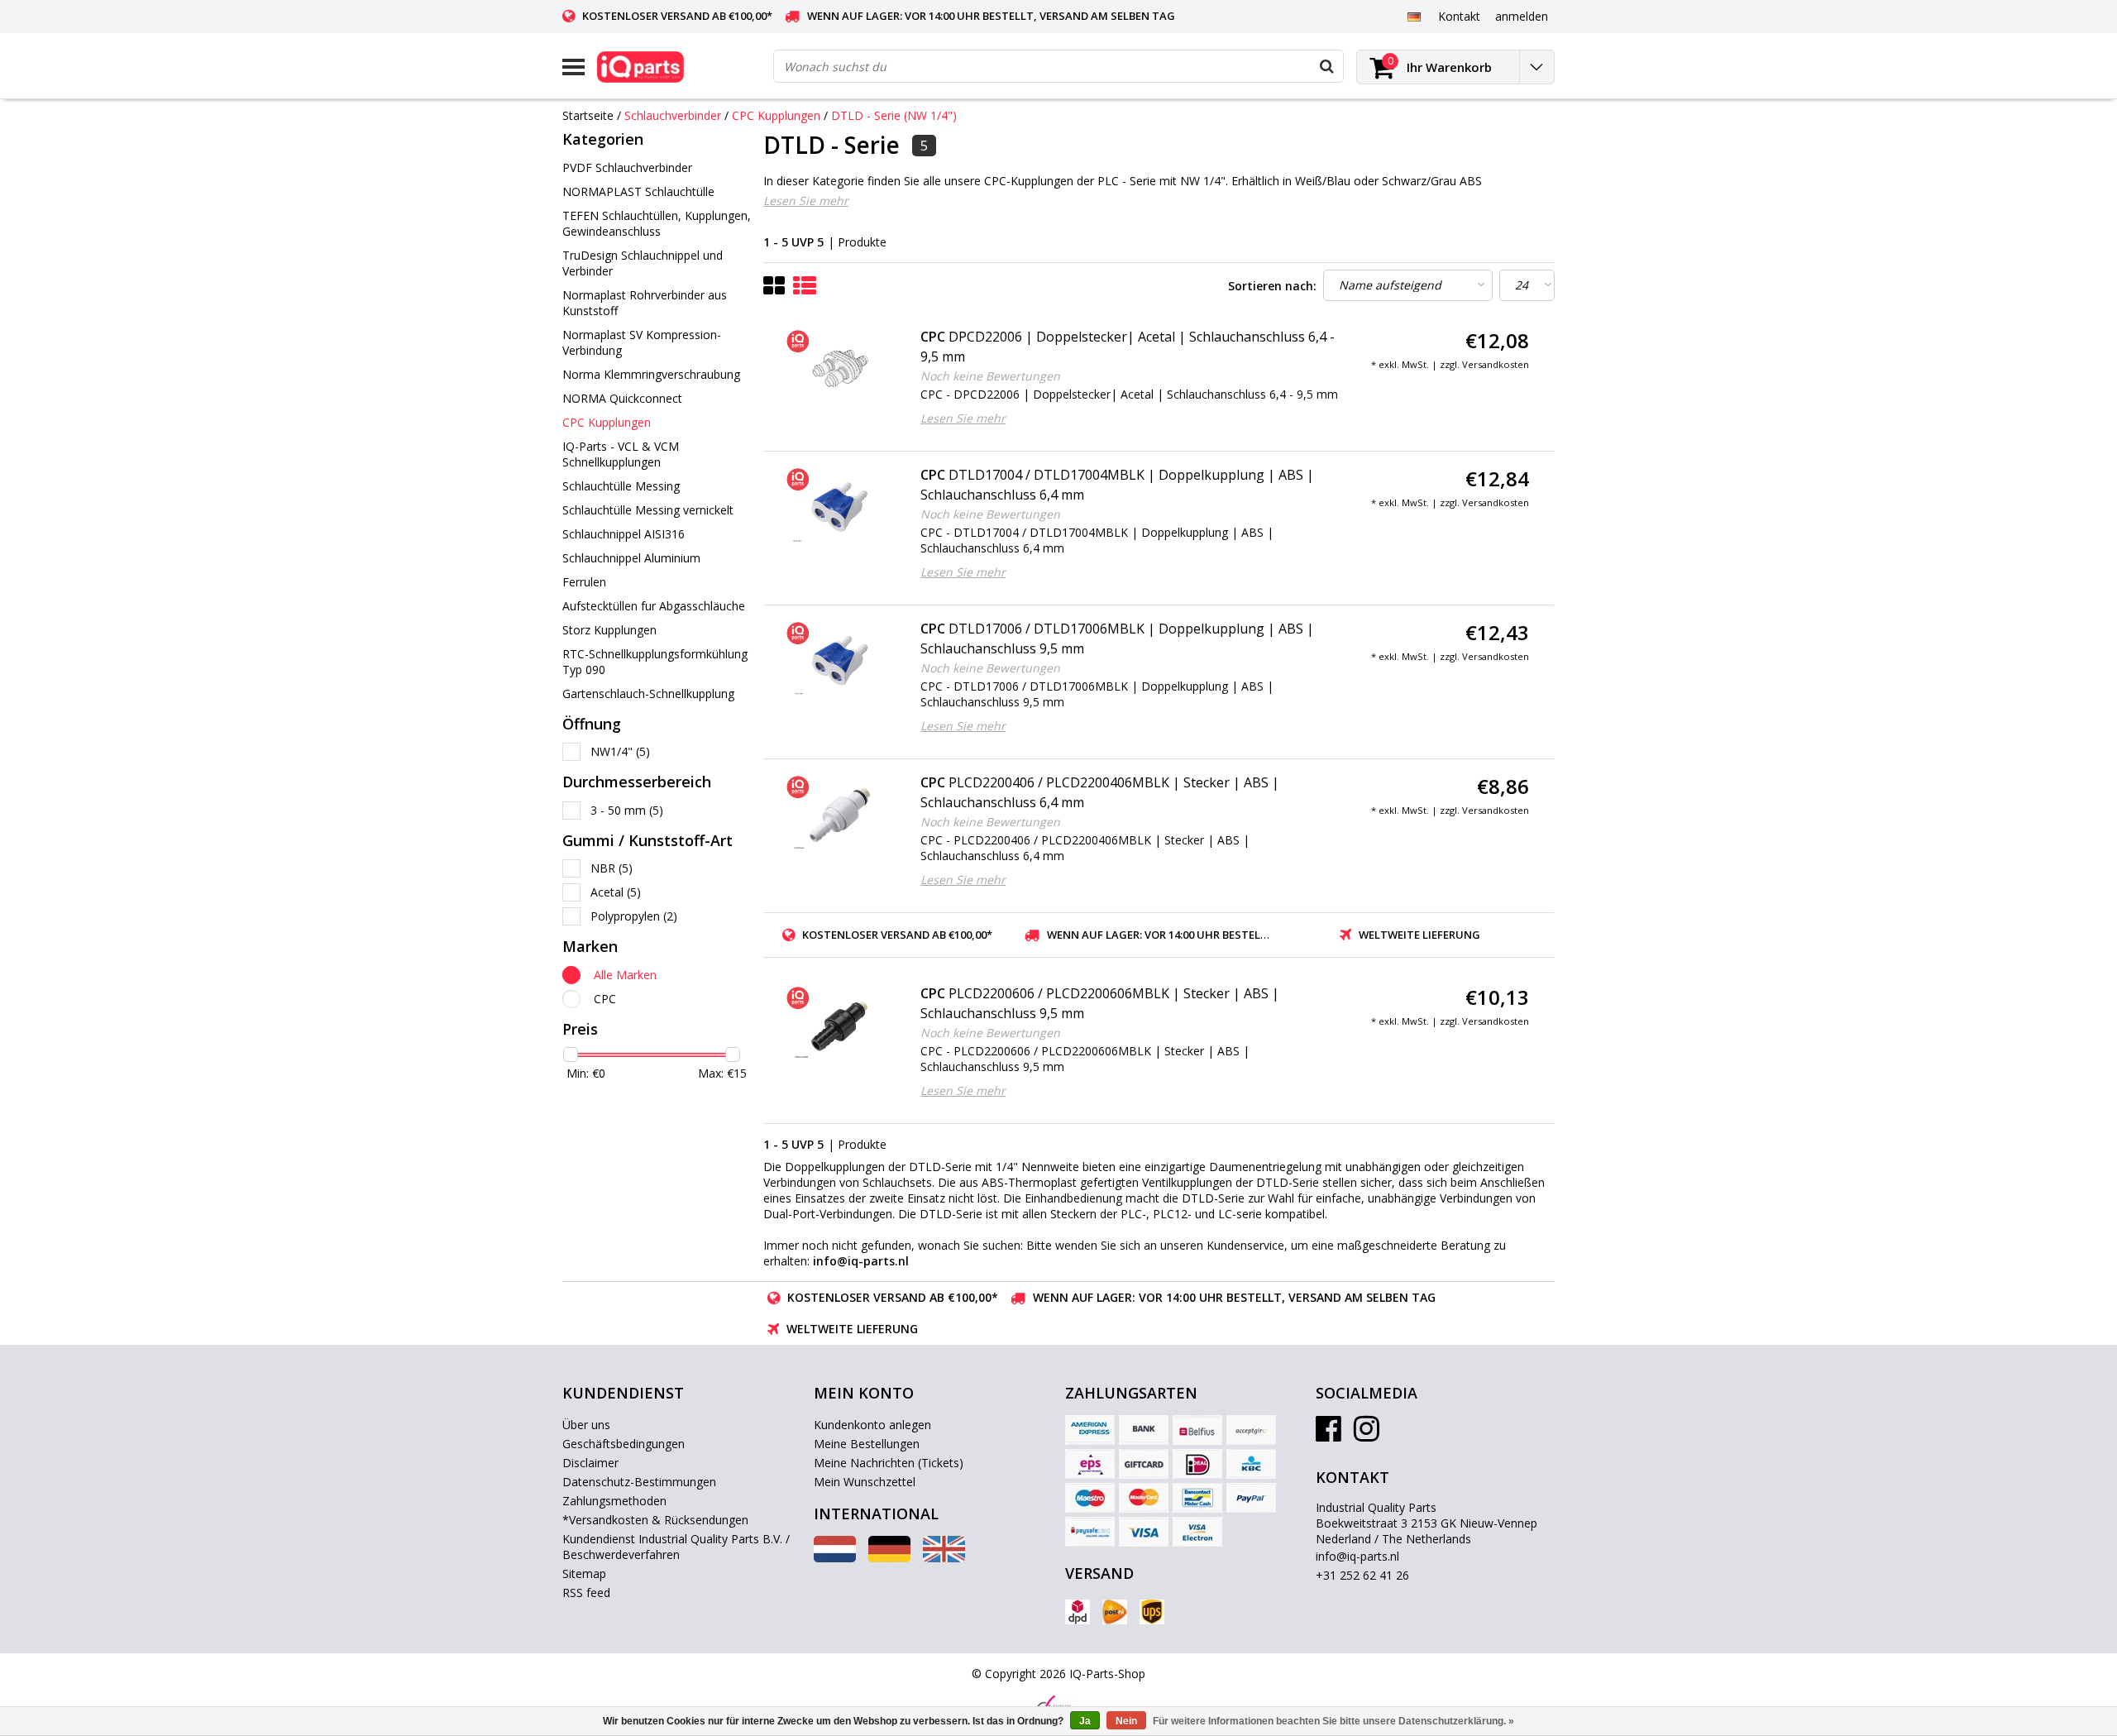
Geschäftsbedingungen (624, 1444)
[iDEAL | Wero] (1197, 1464)
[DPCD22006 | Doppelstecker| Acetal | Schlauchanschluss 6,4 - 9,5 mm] (840, 369)
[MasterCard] (1144, 1498)
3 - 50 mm (627, 810)
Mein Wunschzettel (865, 1482)
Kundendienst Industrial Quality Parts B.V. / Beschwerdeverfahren (676, 1547)
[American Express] (1090, 1430)
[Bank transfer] (1144, 1430)
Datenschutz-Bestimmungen (639, 1482)
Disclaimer (590, 1463)
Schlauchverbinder (673, 115)
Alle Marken (625, 975)
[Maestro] (1090, 1498)
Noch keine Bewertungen (990, 376)
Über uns (586, 1425)
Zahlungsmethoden (614, 1501)
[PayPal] (1251, 1498)
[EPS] (1090, 1464)
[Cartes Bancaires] (1251, 1430)
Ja (1085, 1721)
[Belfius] (1197, 1430)
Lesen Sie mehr (806, 201)
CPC (605, 999)
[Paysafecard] (1090, 1532)
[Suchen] (1326, 66)
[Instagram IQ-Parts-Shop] (1367, 1435)
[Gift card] (1144, 1464)
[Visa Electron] (1197, 1532)
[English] (944, 1558)
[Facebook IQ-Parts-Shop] (1329, 1435)
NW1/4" (620, 751)
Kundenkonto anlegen (872, 1425)
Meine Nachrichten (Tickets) (889, 1463)
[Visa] (1144, 1532)
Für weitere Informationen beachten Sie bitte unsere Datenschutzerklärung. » (1333, 1721)
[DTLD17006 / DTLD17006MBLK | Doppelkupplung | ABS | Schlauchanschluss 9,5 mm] (840, 661)
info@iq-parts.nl (1357, 1556)
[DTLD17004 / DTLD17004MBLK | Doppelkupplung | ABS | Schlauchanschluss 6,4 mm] (840, 507)
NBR (612, 868)
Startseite (588, 115)
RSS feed (586, 1593)
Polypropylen (634, 916)
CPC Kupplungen (776, 115)
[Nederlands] (835, 1558)
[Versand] (1078, 1612)
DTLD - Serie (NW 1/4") (894, 115)
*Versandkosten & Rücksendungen (655, 1520)
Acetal (616, 892)
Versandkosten (1496, 364)
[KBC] (1251, 1464)
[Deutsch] (1414, 16)
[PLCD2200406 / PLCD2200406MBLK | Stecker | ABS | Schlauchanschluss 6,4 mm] (840, 815)
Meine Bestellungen (867, 1444)
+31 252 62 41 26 (1362, 1575)
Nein (1126, 1721)
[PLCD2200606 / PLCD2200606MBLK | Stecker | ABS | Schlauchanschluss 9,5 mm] (840, 1026)
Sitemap (584, 1573)
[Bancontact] (1197, 1498)
